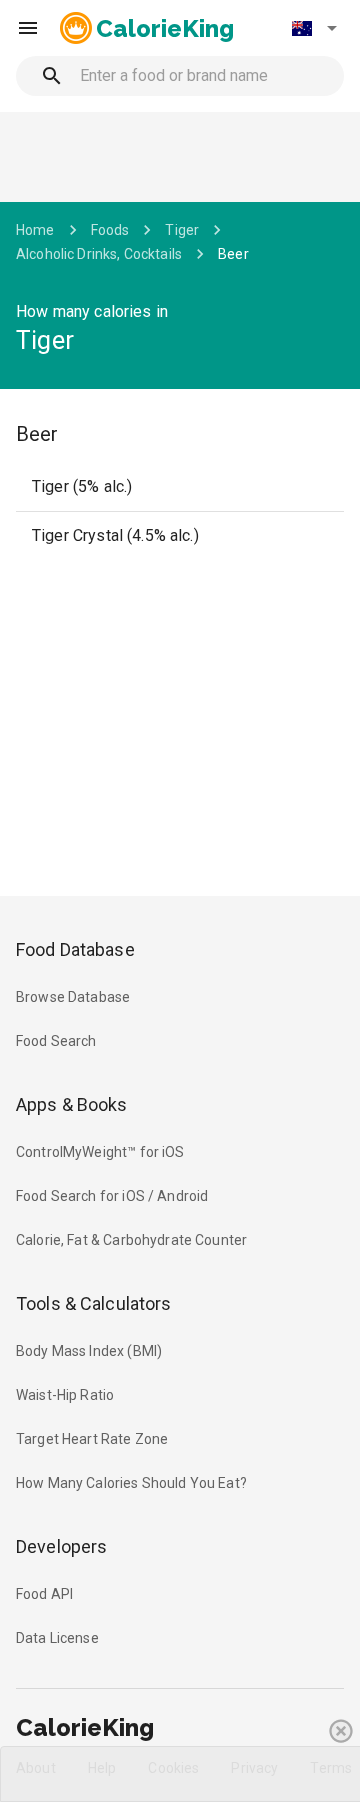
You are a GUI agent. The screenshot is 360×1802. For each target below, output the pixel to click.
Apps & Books (72, 1104)
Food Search (56, 1041)
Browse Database (73, 997)
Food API (44, 1594)
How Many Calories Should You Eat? (131, 1483)
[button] (314, 28)
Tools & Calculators (94, 1303)
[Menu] (28, 28)
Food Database (75, 949)
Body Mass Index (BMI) (89, 1351)
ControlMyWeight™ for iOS (100, 1152)
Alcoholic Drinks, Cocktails (99, 254)
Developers (61, 1546)
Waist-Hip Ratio (65, 1395)
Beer (233, 254)
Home (35, 230)
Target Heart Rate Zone (92, 1439)
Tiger (182, 230)
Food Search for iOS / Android (112, 1196)
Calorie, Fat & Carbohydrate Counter (131, 1240)
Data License (57, 1638)
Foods (110, 230)
